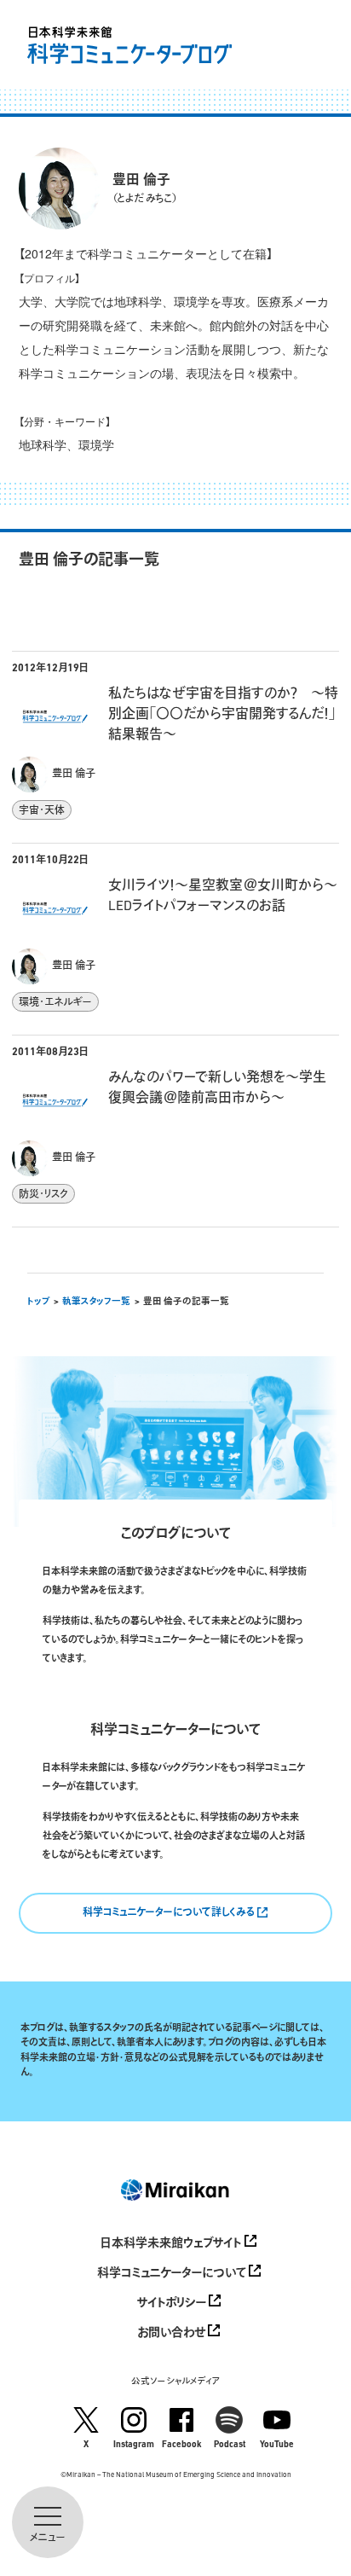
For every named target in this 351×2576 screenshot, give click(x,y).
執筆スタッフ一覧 (96, 1302)
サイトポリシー (173, 2303)
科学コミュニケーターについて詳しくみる (170, 1913)
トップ (39, 1302)
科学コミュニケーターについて (173, 2274)
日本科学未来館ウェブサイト (173, 2244)
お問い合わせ (173, 2333)
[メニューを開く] (48, 2522)
